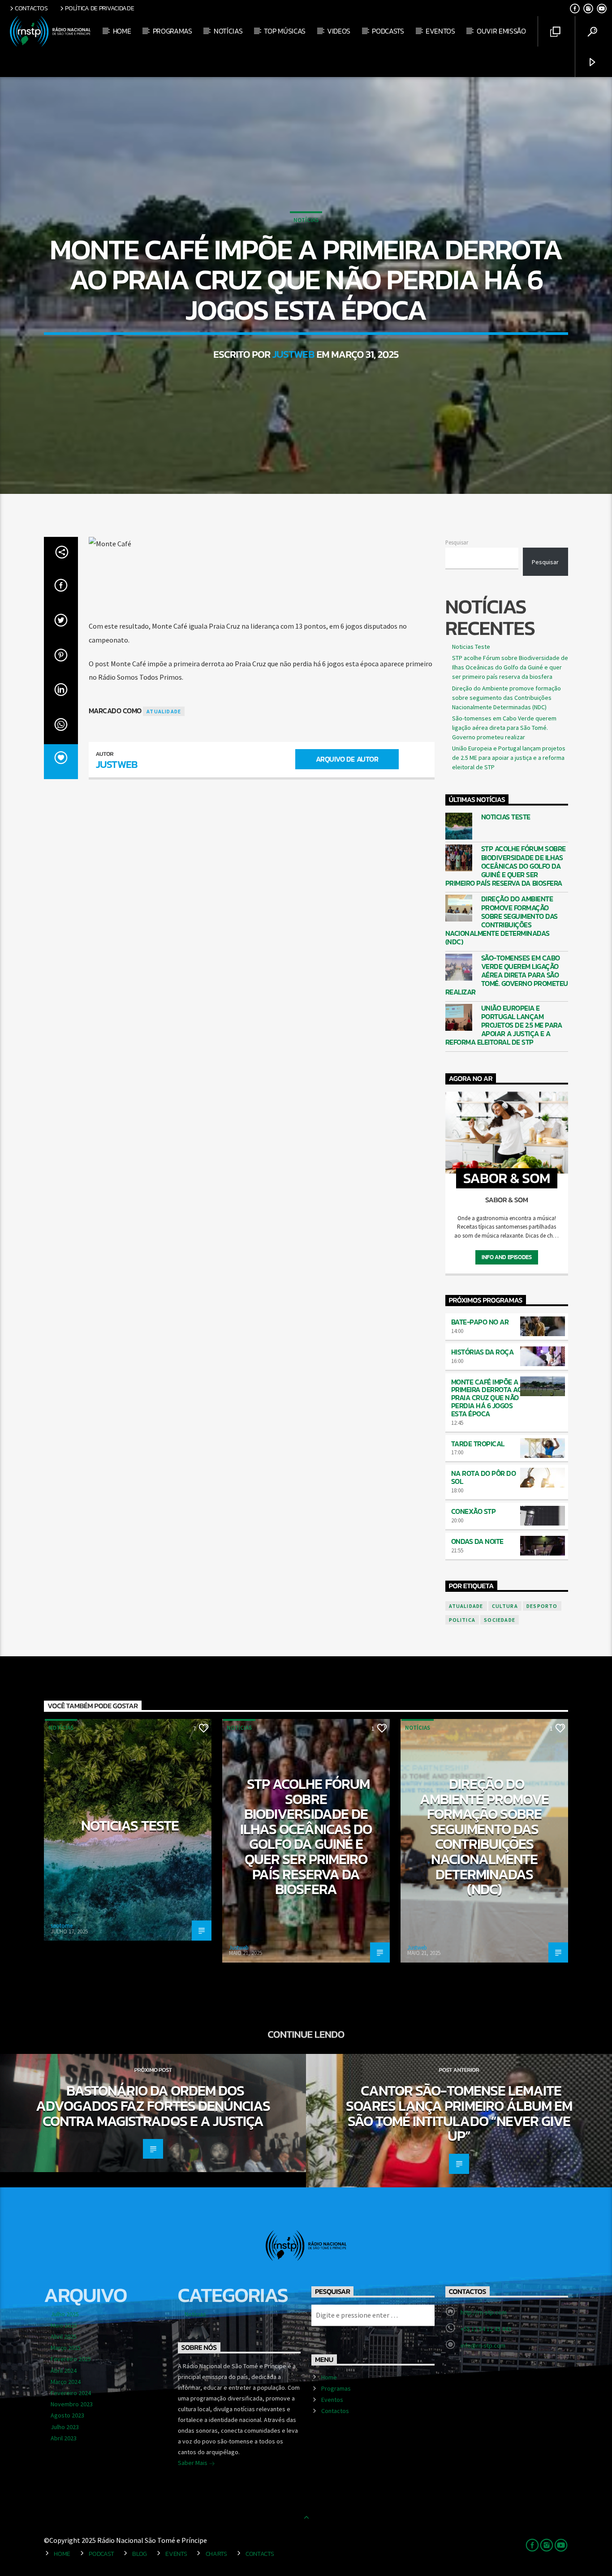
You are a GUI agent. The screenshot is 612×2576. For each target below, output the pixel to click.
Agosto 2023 (67, 2415)
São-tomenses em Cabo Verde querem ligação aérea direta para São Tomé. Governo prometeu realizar (504, 728)
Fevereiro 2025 (71, 2359)
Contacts (260, 2554)
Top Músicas (284, 31)
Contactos (31, 8)
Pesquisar (457, 542)
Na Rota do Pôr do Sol (484, 1477)
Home (122, 31)
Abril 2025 (64, 2336)
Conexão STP (474, 1511)
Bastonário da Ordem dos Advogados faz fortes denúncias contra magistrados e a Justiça (153, 2106)
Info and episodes (506, 1257)
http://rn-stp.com (484, 2312)
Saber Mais (193, 2463)
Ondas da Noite (477, 1541)
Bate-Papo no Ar (480, 1322)
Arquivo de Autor (347, 759)
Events (176, 2554)
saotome (62, 1926)
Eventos (440, 31)
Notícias (228, 31)
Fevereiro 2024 (71, 2393)
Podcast (101, 2554)
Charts (216, 2554)
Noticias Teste (471, 647)
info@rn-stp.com (483, 2345)
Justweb (293, 354)
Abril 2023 (64, 2438)
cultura (505, 1606)
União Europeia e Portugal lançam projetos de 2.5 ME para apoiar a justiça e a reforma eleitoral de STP (509, 758)
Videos (339, 31)
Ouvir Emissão (501, 31)
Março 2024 (66, 2382)
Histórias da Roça (483, 1352)
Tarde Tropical (478, 1444)
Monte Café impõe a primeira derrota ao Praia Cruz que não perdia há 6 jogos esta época (487, 1398)
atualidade (164, 711)
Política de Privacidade (99, 8)
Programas (172, 31)
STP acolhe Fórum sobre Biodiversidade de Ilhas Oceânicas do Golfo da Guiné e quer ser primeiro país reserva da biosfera (510, 667)
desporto (542, 1606)
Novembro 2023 (72, 2404)
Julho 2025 (65, 2314)
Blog (140, 2554)
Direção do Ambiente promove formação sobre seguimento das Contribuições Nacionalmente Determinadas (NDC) (506, 698)
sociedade (500, 1620)
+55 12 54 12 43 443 (486, 2329)
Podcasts (388, 31)
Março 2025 (66, 2348)
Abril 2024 (64, 2370)
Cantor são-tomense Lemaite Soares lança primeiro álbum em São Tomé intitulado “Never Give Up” (459, 2113)
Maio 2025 (64, 2325)
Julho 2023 (65, 2427)
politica (462, 1620)
